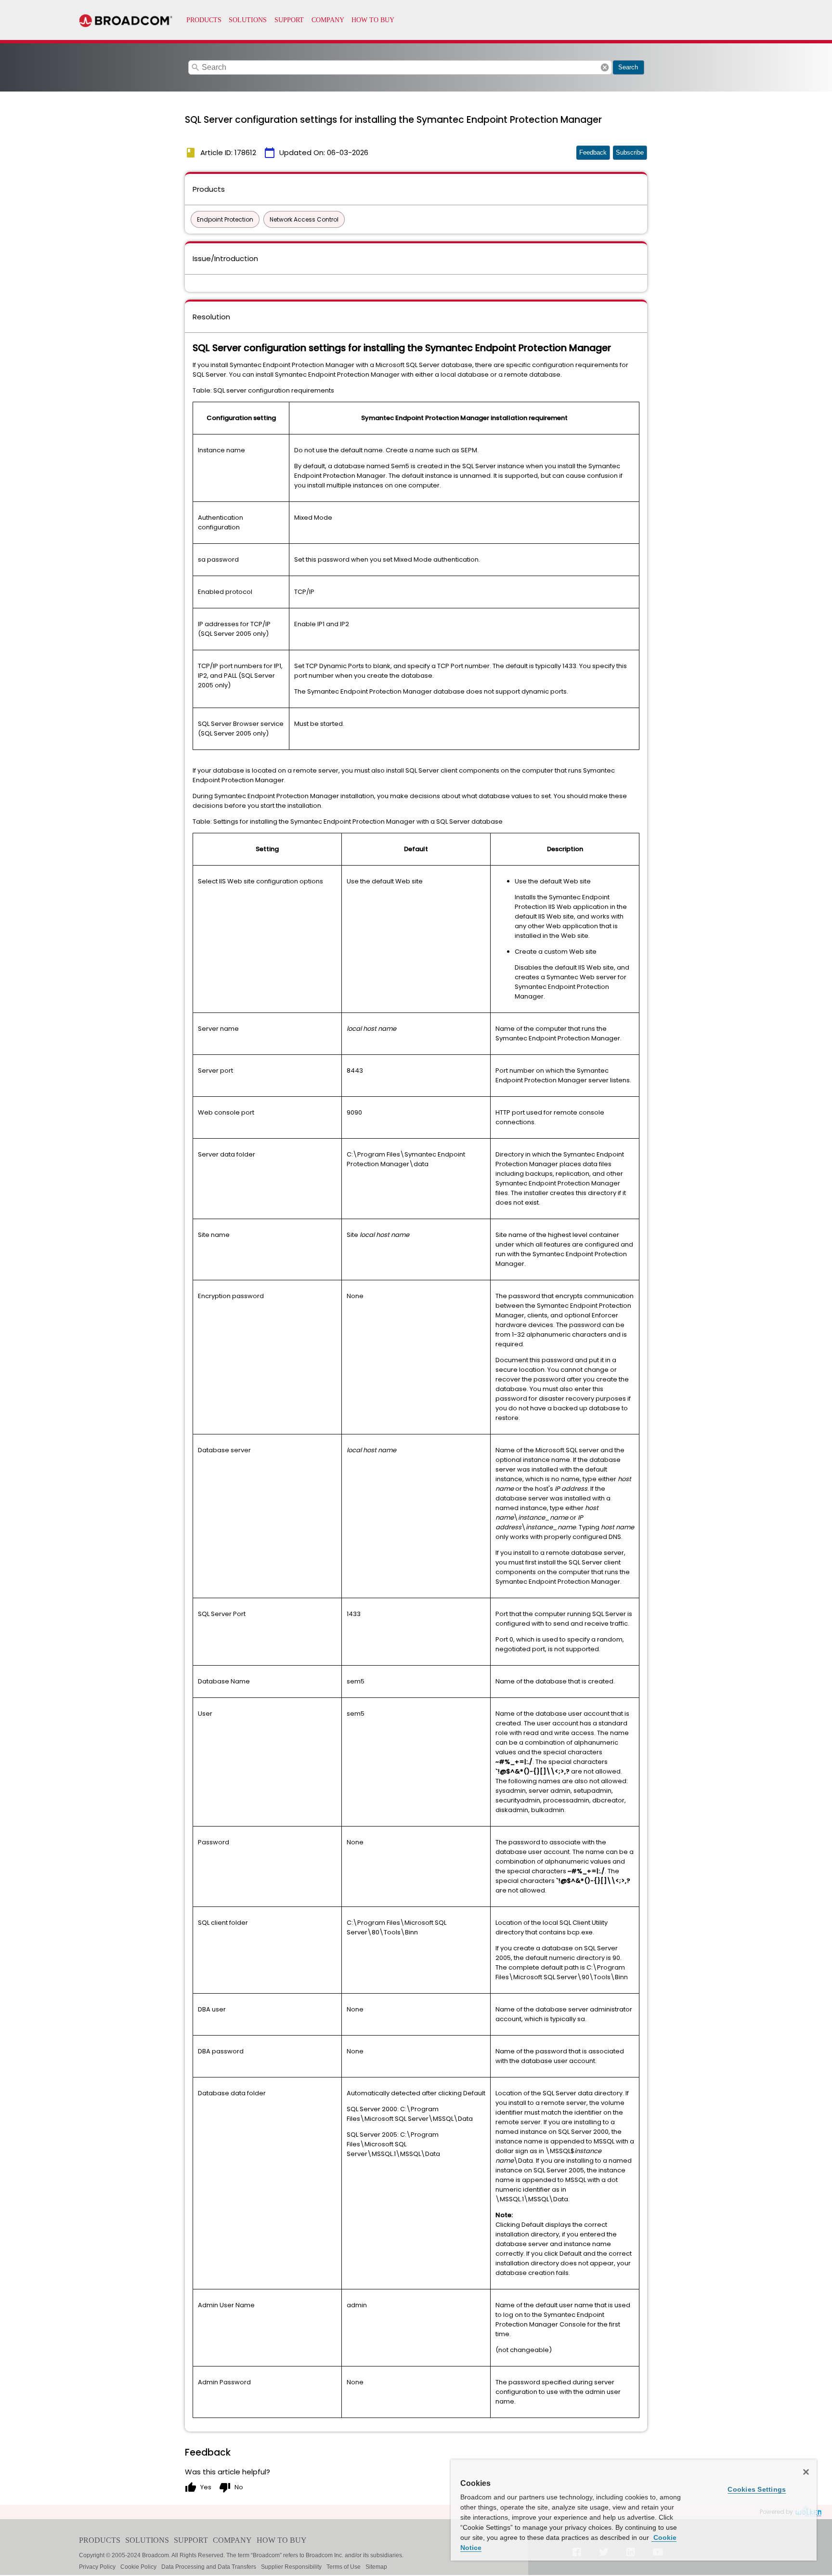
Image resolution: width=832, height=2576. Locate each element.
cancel (605, 67)
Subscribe (630, 152)
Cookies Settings (757, 2489)
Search (628, 67)
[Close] (806, 2472)
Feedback (593, 152)
